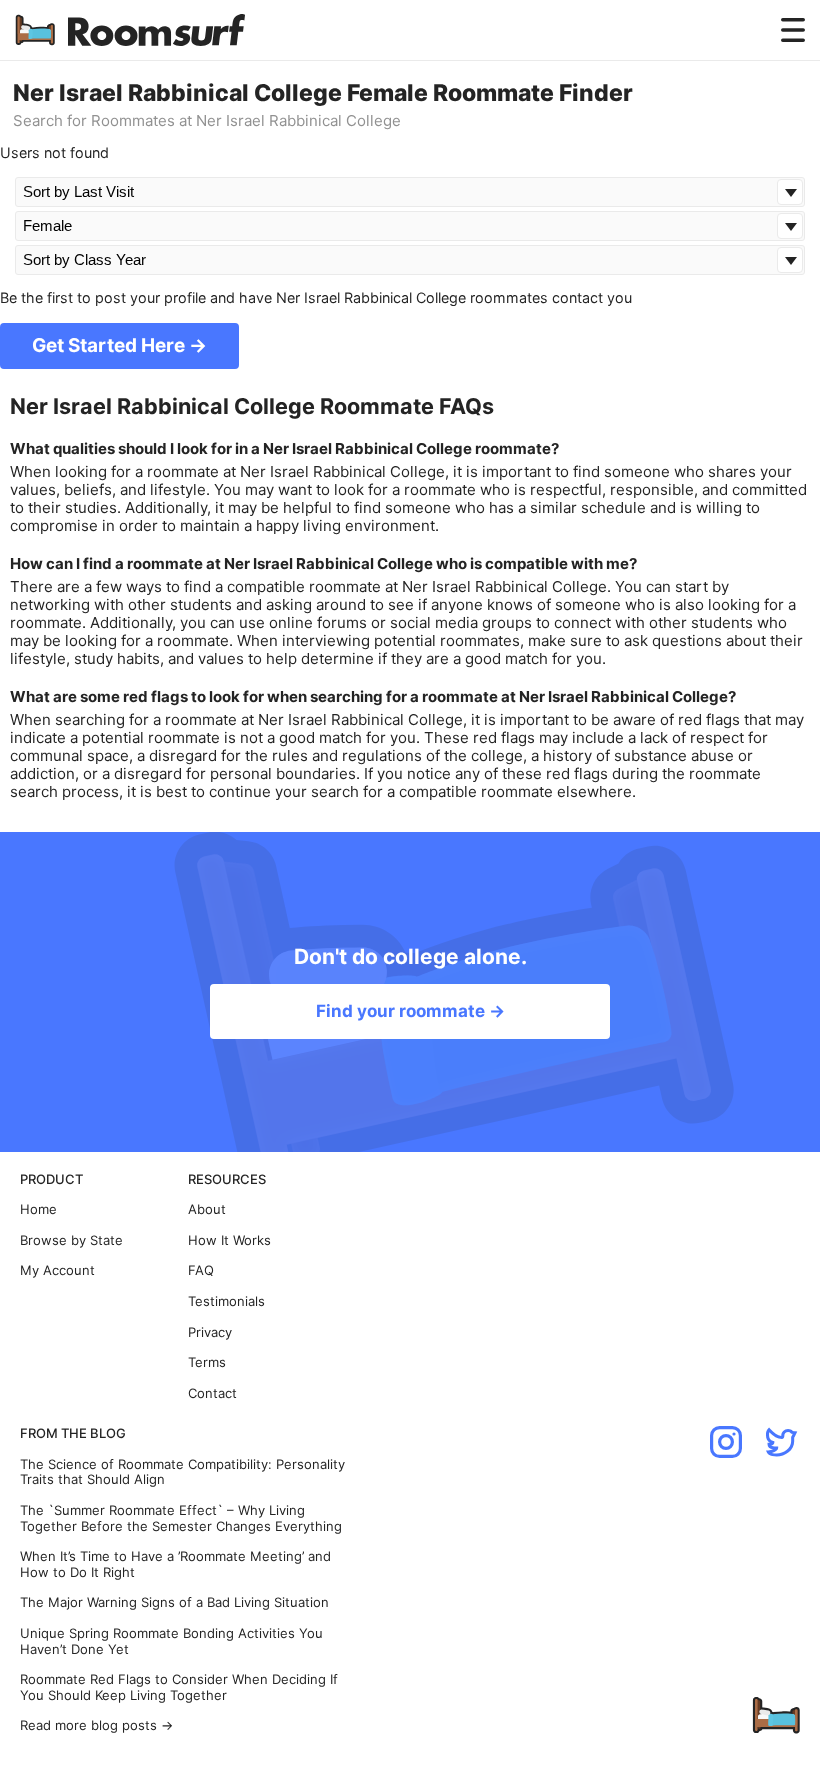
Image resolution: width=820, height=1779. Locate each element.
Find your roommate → (410, 1011)
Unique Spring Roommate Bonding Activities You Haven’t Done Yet (171, 1641)
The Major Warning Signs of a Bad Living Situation (174, 1602)
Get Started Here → (119, 345)
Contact (212, 1393)
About (207, 1209)
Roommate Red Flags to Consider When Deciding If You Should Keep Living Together (179, 1687)
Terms (207, 1362)
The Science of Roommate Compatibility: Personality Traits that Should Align (182, 1472)
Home (38, 1209)
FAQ (201, 1270)
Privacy (210, 1332)
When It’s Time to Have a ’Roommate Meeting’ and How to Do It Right (175, 1564)
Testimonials (226, 1301)
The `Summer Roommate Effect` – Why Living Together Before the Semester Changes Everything (181, 1518)
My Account (57, 1270)
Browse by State (71, 1240)
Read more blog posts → (96, 1725)
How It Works (229, 1240)
